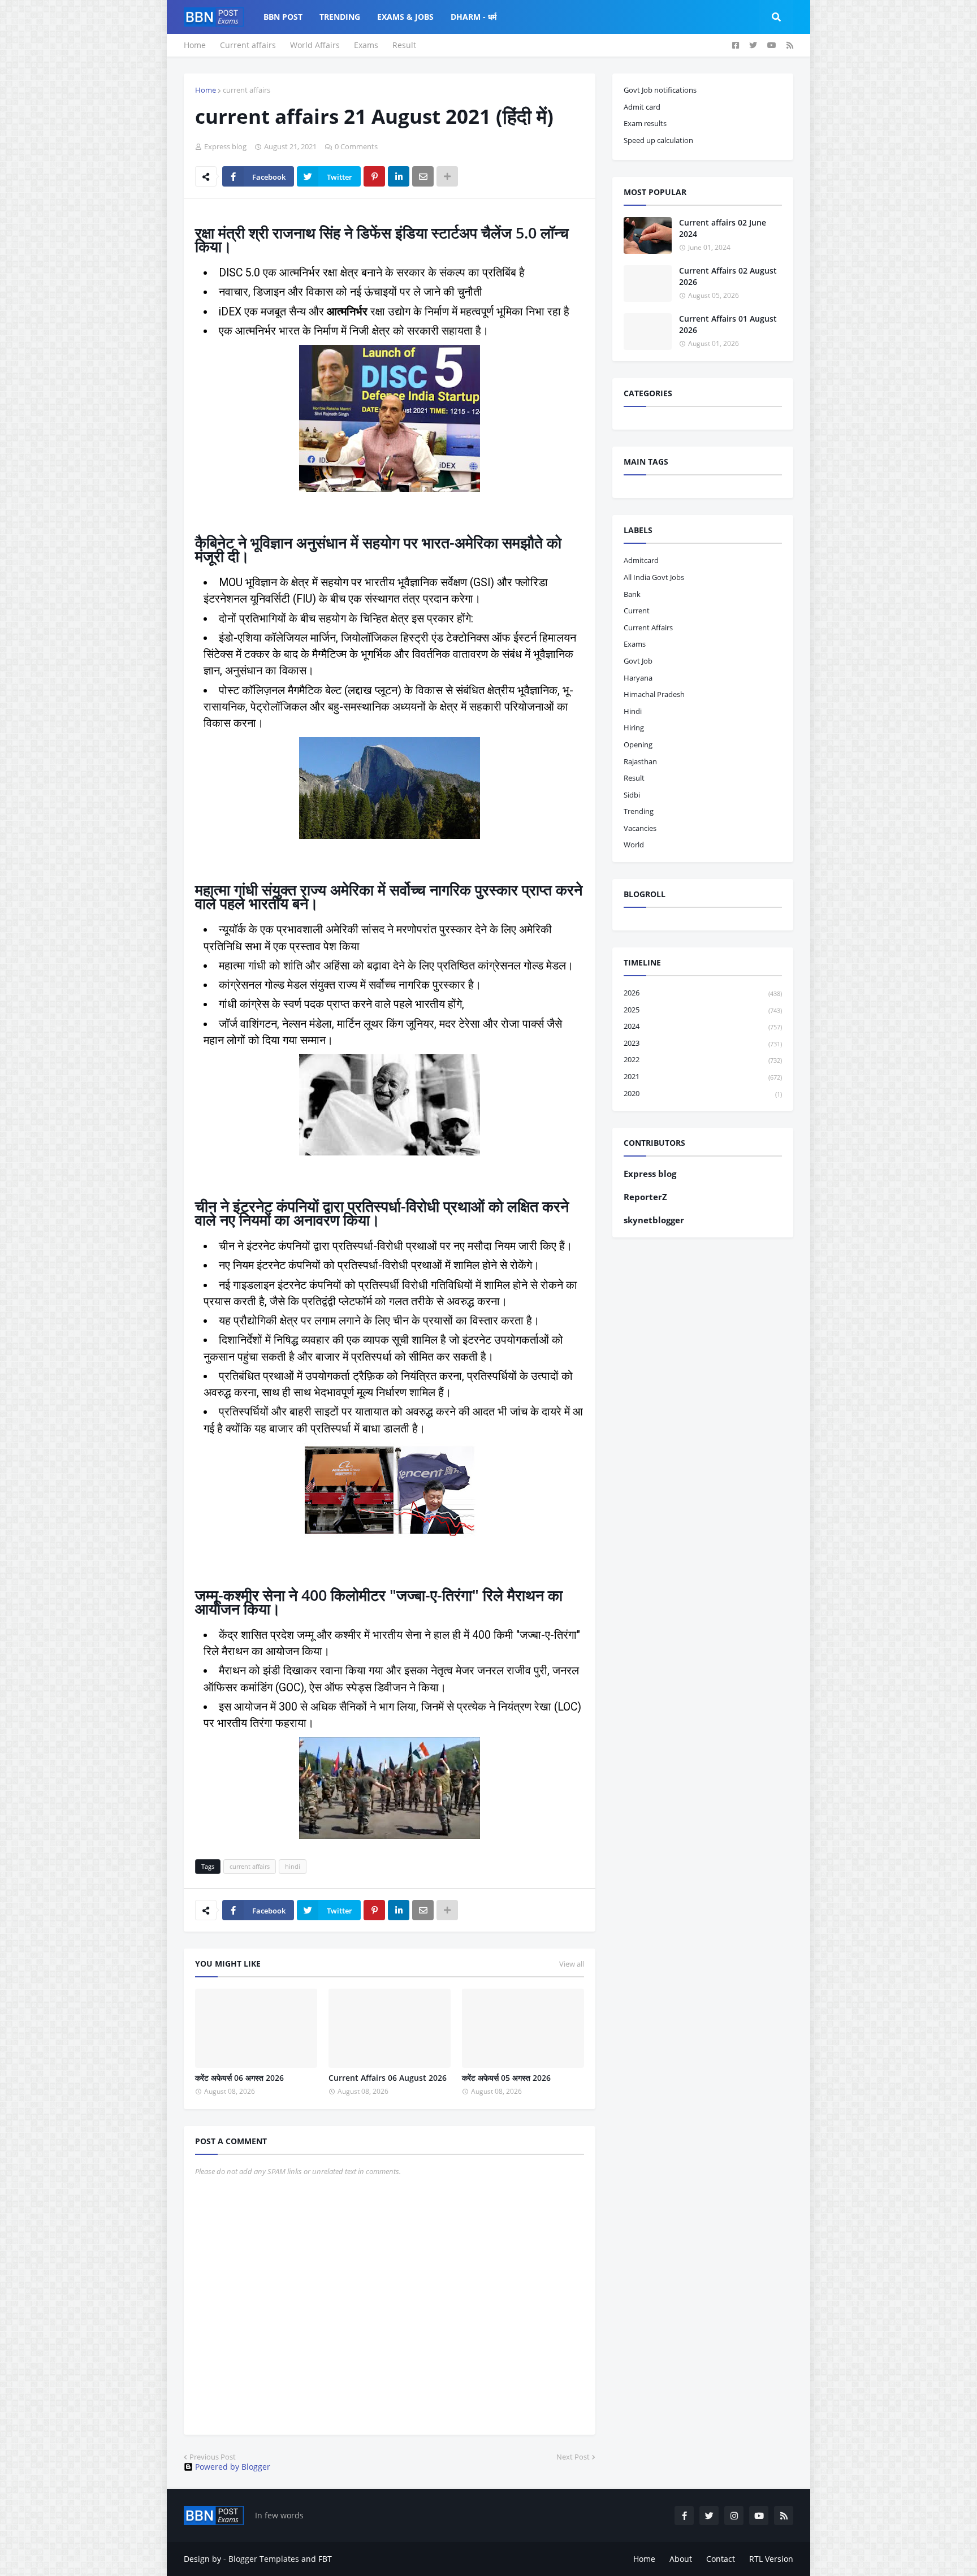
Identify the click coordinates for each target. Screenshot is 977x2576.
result (634, 778)
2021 (703, 1076)
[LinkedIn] (399, 176)
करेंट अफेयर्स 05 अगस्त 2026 (506, 2078)
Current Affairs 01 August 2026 (728, 324)
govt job (638, 661)
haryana (638, 678)
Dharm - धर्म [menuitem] (474, 17)
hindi (293, 1866)
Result (404, 45)
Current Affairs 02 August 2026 (728, 276)
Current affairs (248, 45)
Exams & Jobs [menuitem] (405, 17)
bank (632, 594)
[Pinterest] (374, 176)
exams (635, 644)
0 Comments (356, 146)
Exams (366, 45)
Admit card (642, 107)
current (637, 611)
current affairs (247, 90)
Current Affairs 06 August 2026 (388, 2078)
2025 (703, 1010)
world (634, 845)
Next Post (573, 2457)
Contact (721, 2559)
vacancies (640, 828)
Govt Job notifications (660, 90)
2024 (703, 1026)
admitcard (641, 560)
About (681, 2559)
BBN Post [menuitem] (283, 17)
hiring (634, 728)
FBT (325, 2559)
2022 (703, 1059)
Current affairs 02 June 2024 (723, 228)
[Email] (423, 176)
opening (638, 744)
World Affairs (315, 45)
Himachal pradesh (654, 694)
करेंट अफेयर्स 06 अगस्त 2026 (239, 2078)
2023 (703, 1043)
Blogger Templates (264, 2559)
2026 (703, 993)
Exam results (645, 123)
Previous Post (213, 2457)
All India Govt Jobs (654, 577)
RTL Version (771, 2559)
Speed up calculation (658, 140)
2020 (703, 1093)
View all (572, 1964)
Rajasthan (640, 761)
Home (195, 45)
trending (639, 811)
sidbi (632, 795)
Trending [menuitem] (340, 17)
